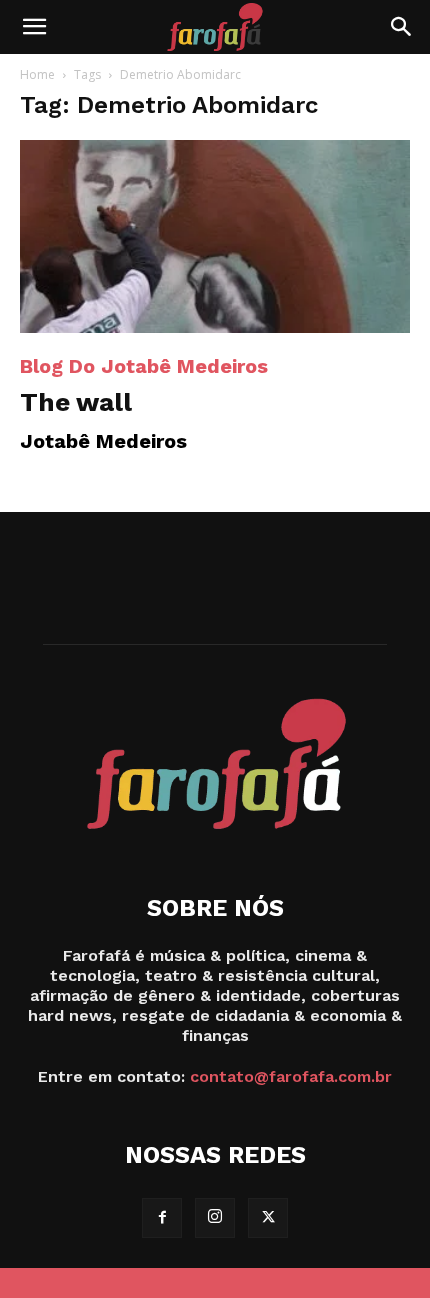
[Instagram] (215, 1218)
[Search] (402, 27)
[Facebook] (162, 1218)
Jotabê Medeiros (103, 441)
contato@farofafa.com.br (291, 1076)
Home (37, 74)
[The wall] (215, 236)
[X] (268, 1218)
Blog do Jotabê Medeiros (144, 366)
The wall (76, 402)
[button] (34, 27)
